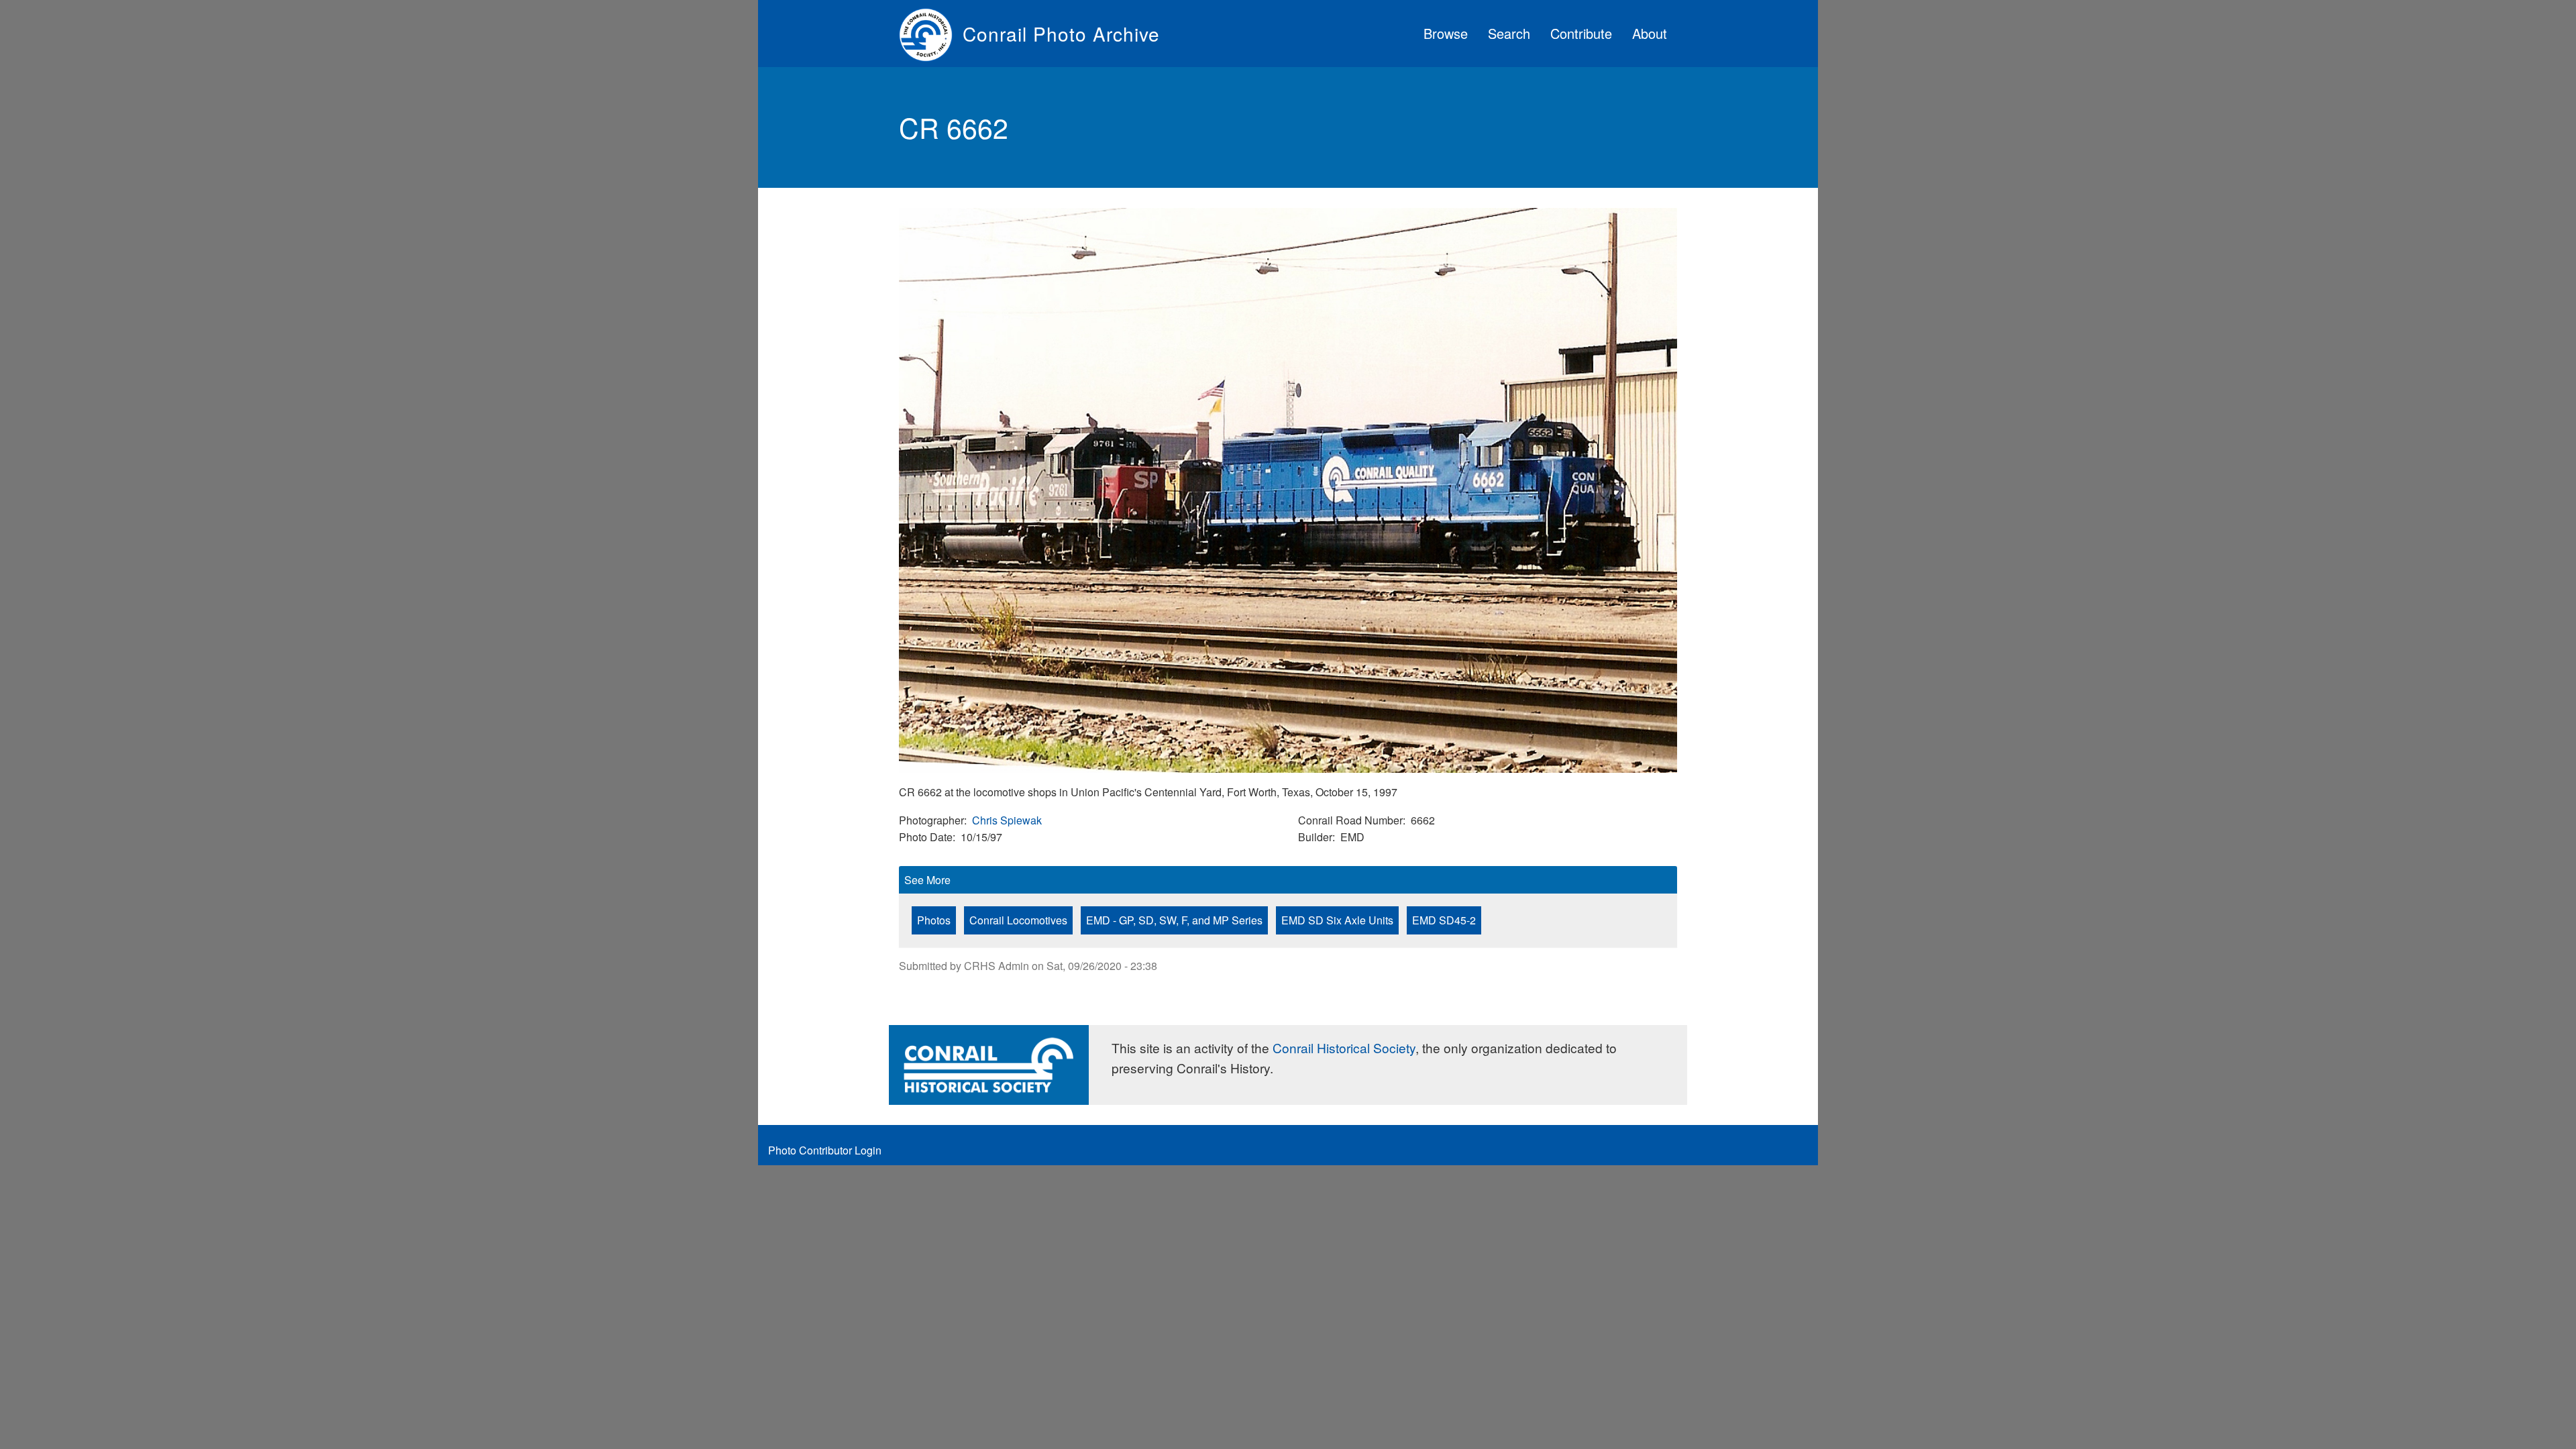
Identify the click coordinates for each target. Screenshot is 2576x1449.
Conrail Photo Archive (1061, 34)
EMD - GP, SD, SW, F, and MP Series (1174, 920)
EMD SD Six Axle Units (1337, 920)
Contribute (1581, 33)
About (1650, 33)
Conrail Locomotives (1018, 920)
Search (1509, 33)
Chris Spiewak (1007, 820)
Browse (1446, 33)
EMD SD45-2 (1444, 920)
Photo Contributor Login (825, 1150)
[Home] (931, 34)
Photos (934, 920)
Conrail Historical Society (1344, 1048)
